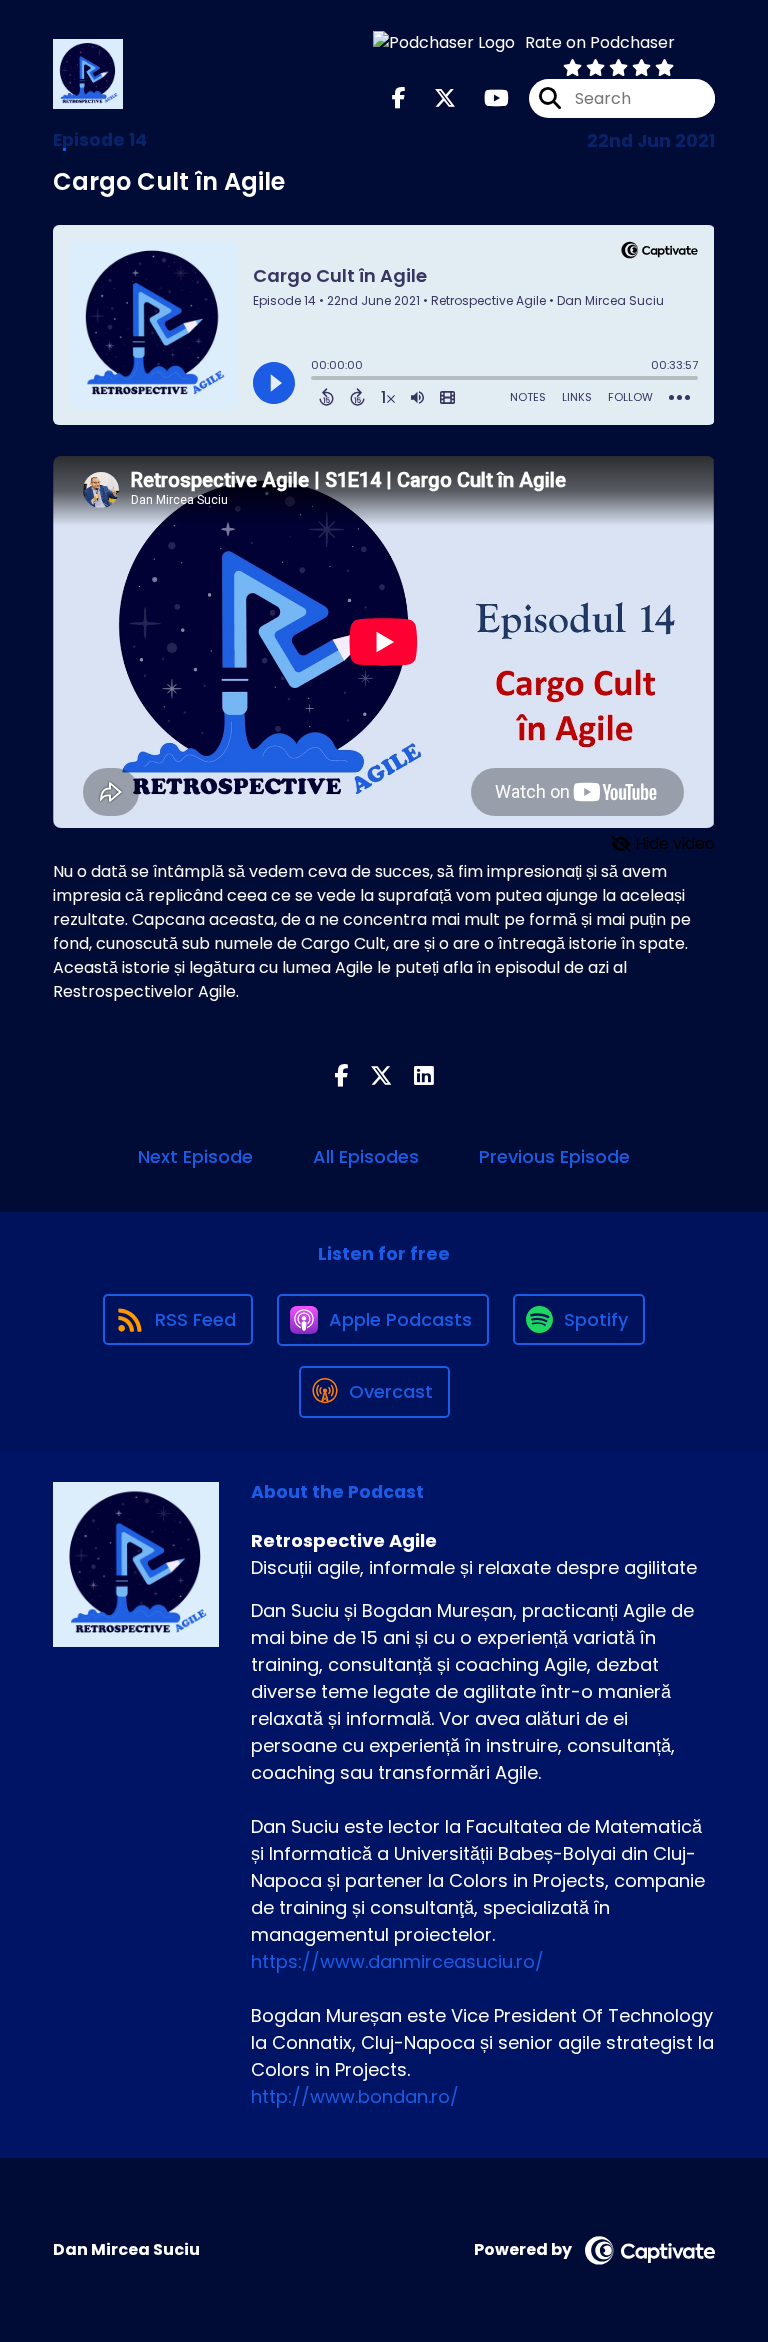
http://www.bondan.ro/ (355, 2096)
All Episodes (366, 1156)
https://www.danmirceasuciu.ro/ (397, 1961)
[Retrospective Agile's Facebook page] (399, 98)
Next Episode (195, 1156)
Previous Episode (554, 1156)
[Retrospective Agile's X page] (433, 98)
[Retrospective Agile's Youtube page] (484, 98)
